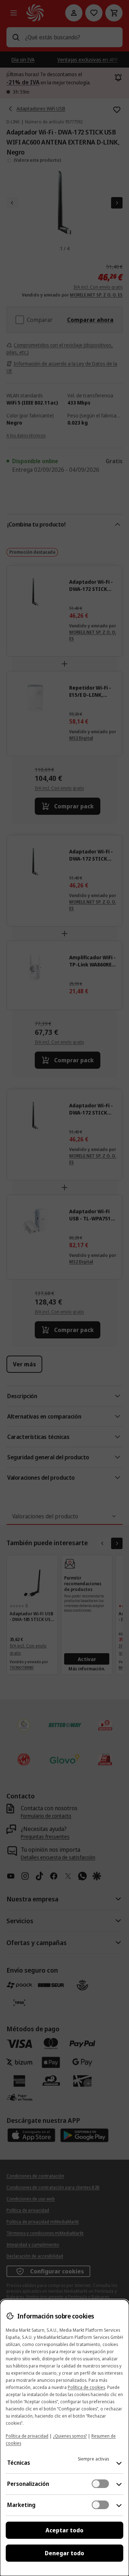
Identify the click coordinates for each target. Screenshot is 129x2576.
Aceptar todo (64, 2530)
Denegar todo (64, 2553)
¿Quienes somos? (70, 2436)
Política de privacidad (27, 2436)
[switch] (100, 2484)
